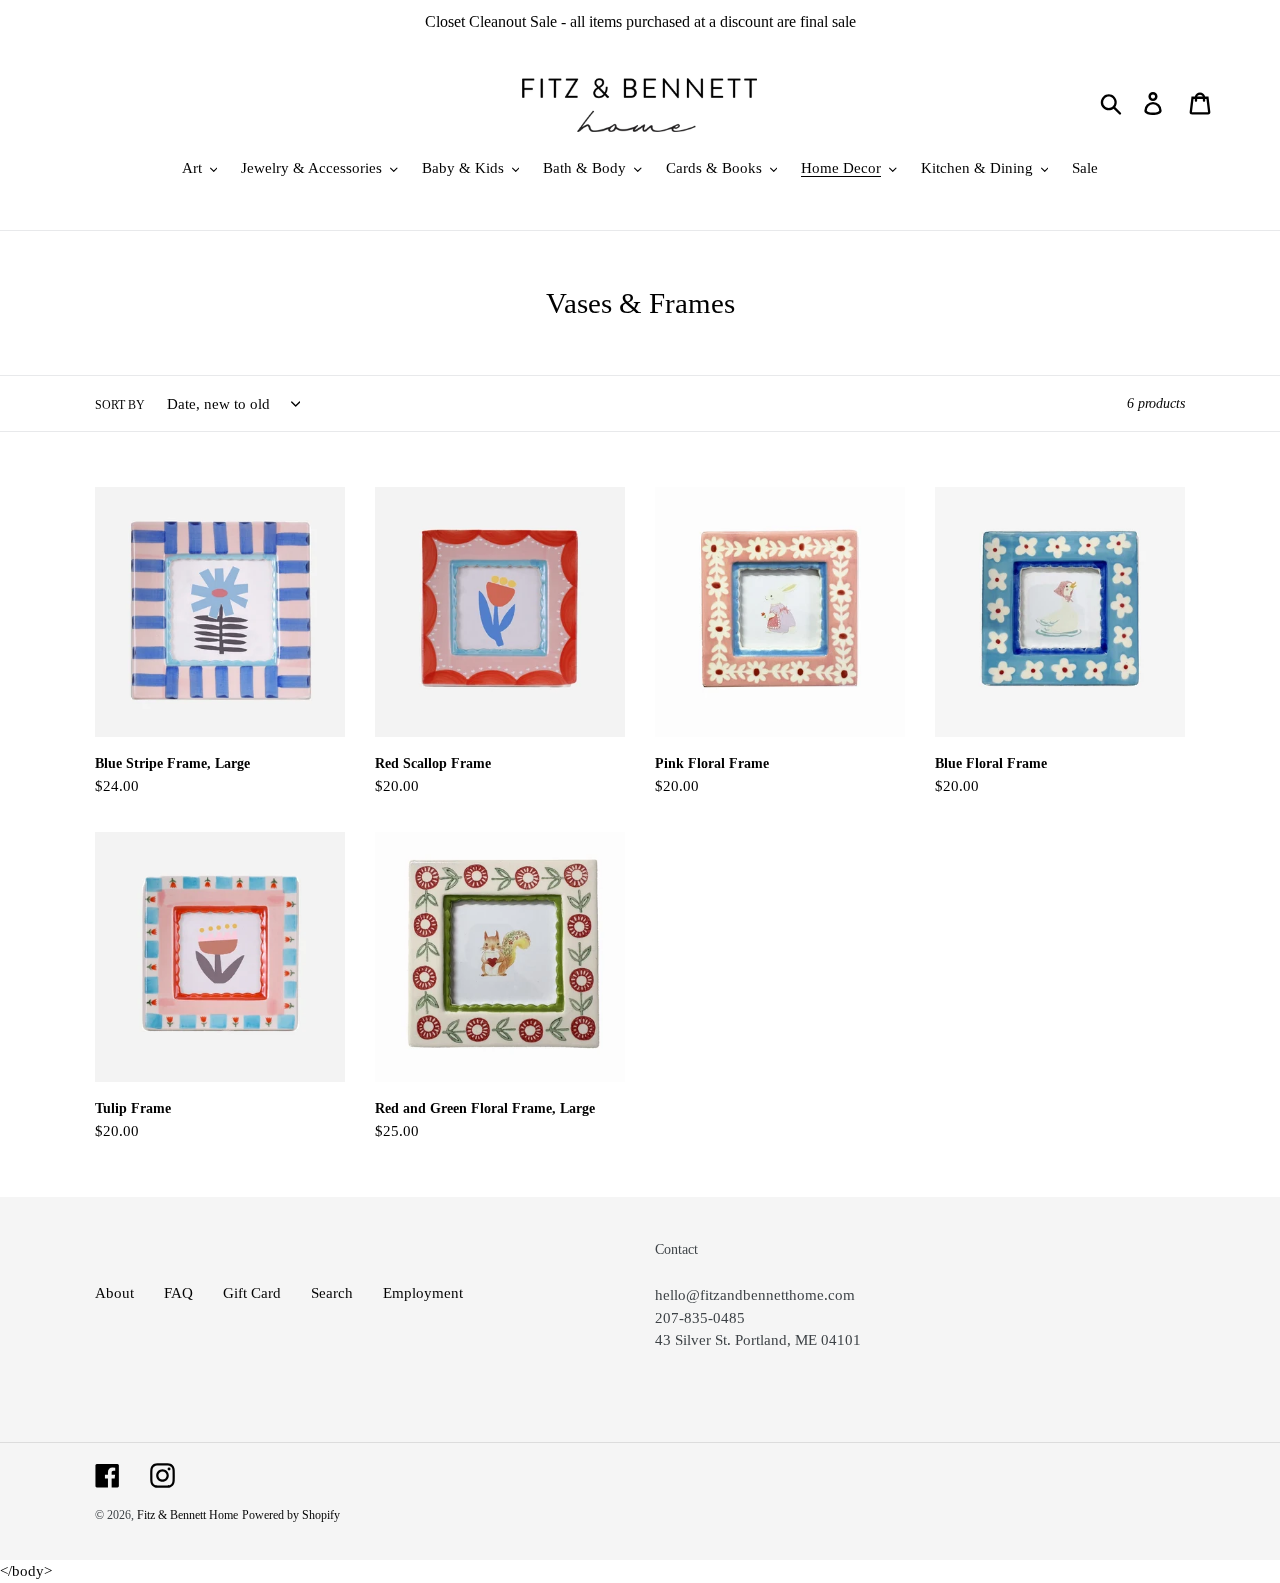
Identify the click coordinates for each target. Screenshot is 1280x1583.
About (114, 1293)
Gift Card (252, 1293)
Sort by (120, 405)
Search (332, 1293)
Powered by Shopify (291, 1515)
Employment (423, 1293)
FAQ (178, 1293)
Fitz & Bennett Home (187, 1515)
